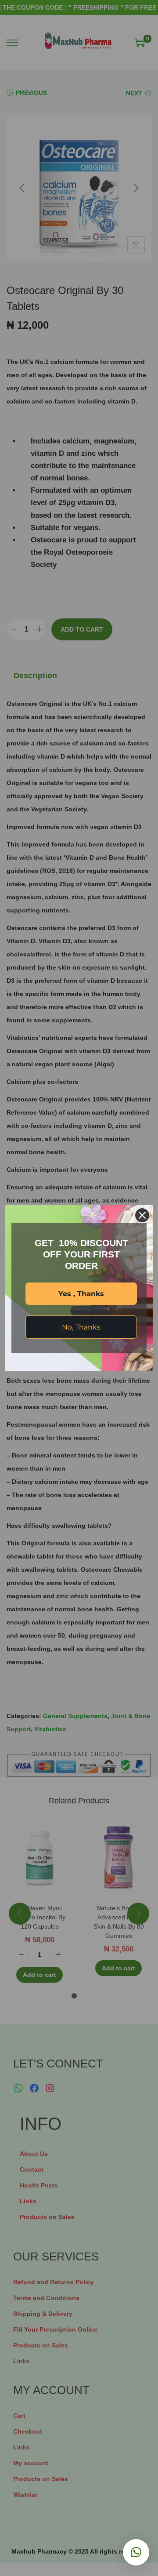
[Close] (142, 1215)
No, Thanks (81, 1327)
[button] (136, 2552)
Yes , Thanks (81, 1294)
